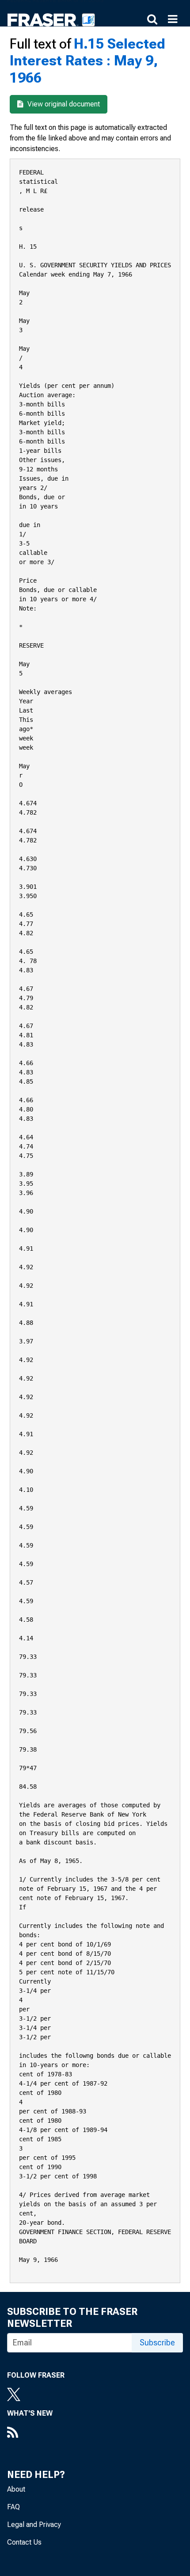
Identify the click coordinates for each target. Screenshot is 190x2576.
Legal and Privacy (34, 2525)
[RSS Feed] (30, 2433)
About (16, 2489)
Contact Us (24, 2542)
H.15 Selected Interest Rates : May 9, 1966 (87, 61)
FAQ (13, 2507)
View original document (63, 104)
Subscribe (157, 2343)
